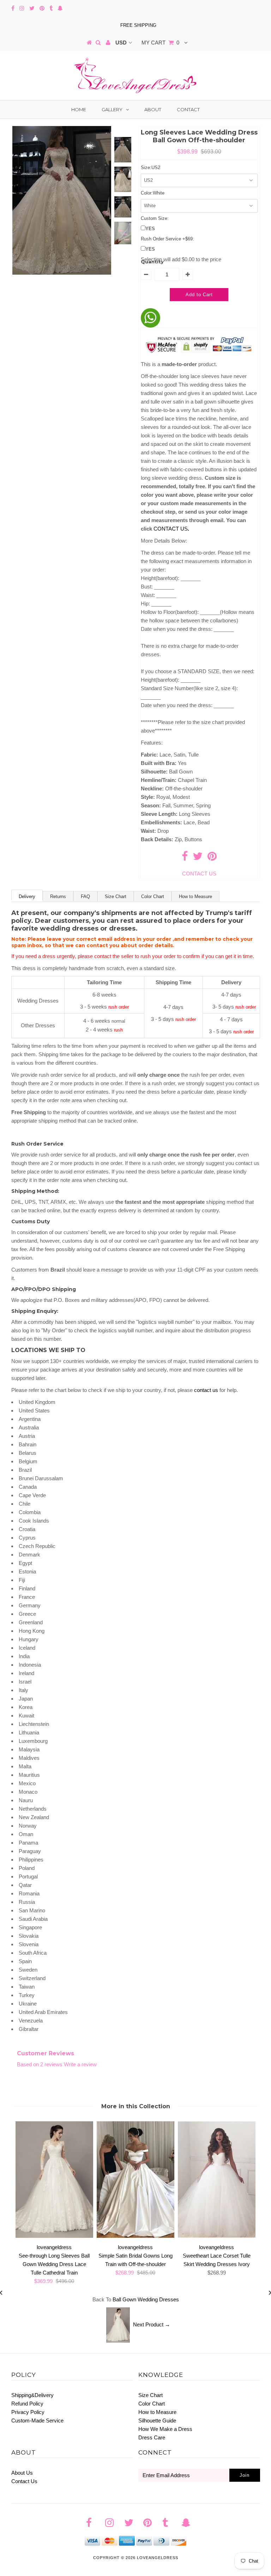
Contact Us (24, 2481)
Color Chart (153, 896)
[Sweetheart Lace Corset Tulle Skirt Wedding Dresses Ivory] (217, 2236)
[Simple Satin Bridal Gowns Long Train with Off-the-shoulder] (135, 2236)
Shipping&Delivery (32, 2395)
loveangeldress (158, 2558)
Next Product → (152, 2324)
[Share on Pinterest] (212, 858)
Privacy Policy (28, 2412)
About (153, 109)
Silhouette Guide (157, 2420)
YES (150, 229)
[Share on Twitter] (198, 858)
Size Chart (116, 896)
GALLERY (112, 109)
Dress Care (152, 2437)
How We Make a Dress (165, 2429)
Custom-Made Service (37, 2420)
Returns (58, 896)
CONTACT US (171, 529)
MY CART (160, 43)
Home (79, 109)
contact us (206, 1390)
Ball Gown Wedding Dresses (146, 2299)
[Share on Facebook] (185, 858)
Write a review (80, 2064)
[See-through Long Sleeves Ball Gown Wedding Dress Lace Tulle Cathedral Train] (54, 2236)
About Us (22, 2473)
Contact (188, 109)
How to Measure (195, 896)
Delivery (27, 896)
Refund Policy (27, 2404)
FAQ (85, 896)
